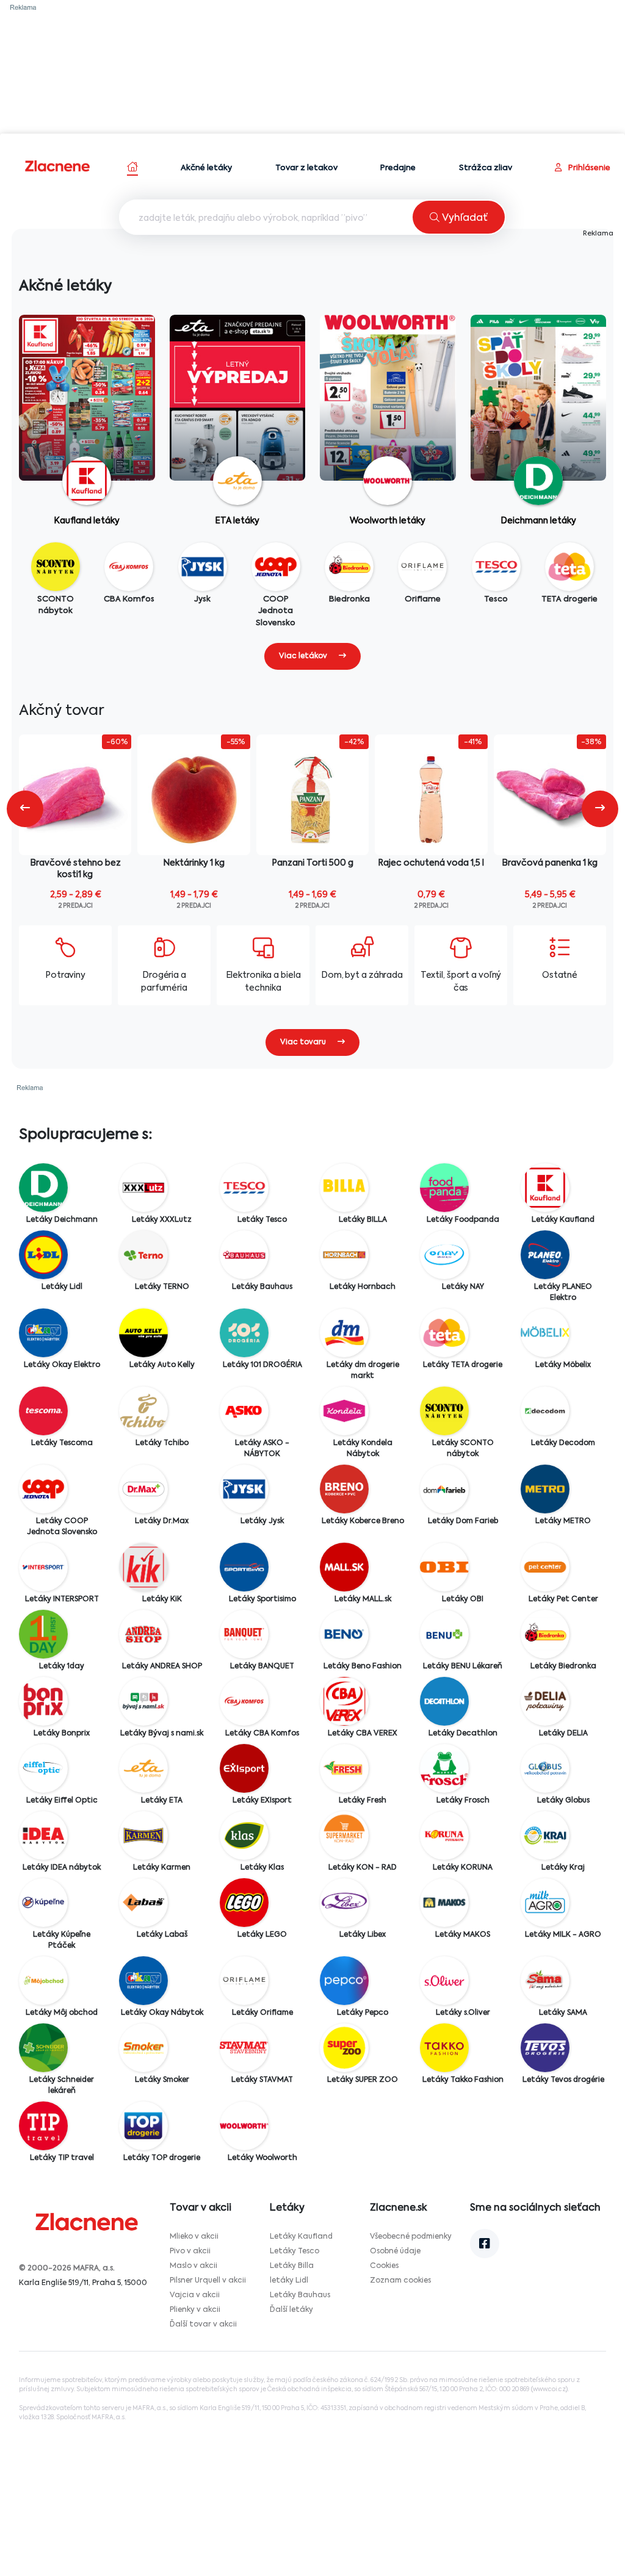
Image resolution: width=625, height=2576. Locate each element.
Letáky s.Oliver (463, 2013)
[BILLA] (344, 1188)
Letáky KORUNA (463, 1868)
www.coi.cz (549, 2389)
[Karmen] (143, 1835)
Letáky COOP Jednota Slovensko (62, 1527)
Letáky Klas (262, 1868)
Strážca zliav (486, 168)
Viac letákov (304, 656)
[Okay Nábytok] (143, 1981)
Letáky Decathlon (463, 1734)
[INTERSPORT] (43, 1567)
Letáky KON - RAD (363, 1868)
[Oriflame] (244, 1981)
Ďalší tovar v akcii (203, 2325)
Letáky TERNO (162, 1287)
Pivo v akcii (190, 2251)
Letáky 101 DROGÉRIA (262, 1365)
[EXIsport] (244, 1768)
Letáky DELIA (563, 1734)
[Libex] (344, 1903)
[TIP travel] (43, 2126)
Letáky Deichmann (62, 1220)
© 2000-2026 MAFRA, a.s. (67, 2269)
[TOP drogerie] (143, 2126)
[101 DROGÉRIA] (244, 1333)
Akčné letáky (206, 168)
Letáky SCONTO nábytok (463, 1449)
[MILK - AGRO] (545, 1903)
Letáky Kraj (563, 1868)
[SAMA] (545, 1981)
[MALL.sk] (344, 1567)
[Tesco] (244, 1188)
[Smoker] (143, 2048)
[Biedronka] (545, 1634)
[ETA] (143, 1768)
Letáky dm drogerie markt (363, 1371)
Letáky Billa (292, 2266)
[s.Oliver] (444, 1981)
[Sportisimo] (244, 1567)
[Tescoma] (43, 1411)
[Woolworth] (244, 2126)
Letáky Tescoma (62, 1443)
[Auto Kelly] (143, 1333)
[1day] (43, 1634)
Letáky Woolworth (262, 2158)
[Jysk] (244, 1489)
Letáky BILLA (363, 1220)
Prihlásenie (588, 168)
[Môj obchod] (43, 1981)
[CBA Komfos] (244, 1701)
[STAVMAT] (244, 2048)
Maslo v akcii (193, 2266)
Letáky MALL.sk (363, 1599)
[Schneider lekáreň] (43, 2048)
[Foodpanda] (444, 1188)
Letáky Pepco (363, 2013)
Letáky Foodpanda (463, 1220)
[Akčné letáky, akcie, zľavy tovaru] (59, 166)
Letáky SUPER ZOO (363, 2080)
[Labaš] (143, 1903)
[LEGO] (244, 1903)
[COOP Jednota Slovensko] (43, 1489)
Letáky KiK (162, 1599)
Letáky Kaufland (563, 1220)
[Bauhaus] (244, 1255)
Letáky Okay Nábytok (162, 2013)
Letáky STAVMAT (262, 2080)
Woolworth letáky (388, 521)
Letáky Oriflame (262, 2013)
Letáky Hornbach (363, 1287)
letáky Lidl (289, 2281)
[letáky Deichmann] (539, 423)
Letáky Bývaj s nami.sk (162, 1734)
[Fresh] (344, 1768)
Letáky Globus (563, 1801)
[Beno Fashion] (344, 1634)
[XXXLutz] (143, 1188)
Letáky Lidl (62, 1287)
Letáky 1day (62, 1667)
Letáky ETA (162, 1801)
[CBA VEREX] (344, 1701)
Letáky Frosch (463, 1801)
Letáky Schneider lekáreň (62, 2086)
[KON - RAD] (344, 1835)
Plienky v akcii (195, 2310)
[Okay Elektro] (43, 1333)
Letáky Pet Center (563, 1599)
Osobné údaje (395, 2251)
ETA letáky (237, 521)
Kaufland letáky (87, 521)
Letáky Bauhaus (262, 1287)
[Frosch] (444, 1768)
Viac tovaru (304, 1042)
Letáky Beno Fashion (363, 1667)
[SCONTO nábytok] (444, 1411)
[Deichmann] (43, 1188)
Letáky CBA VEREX (363, 1734)
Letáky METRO (563, 1521)
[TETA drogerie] (444, 1333)
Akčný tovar (62, 711)
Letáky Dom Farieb (463, 1521)
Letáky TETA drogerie (463, 1365)
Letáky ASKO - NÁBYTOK (262, 1449)
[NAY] (444, 1255)
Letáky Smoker (162, 2080)
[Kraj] (545, 1835)
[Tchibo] (143, 1411)
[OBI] (444, 1567)
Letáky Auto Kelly (162, 1365)
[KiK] (143, 1567)
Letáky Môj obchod (62, 2013)
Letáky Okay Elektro (62, 1365)
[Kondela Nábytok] (344, 1411)
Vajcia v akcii (195, 2295)
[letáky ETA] (238, 413)
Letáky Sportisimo (262, 1599)
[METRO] (545, 1489)
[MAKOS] (444, 1903)
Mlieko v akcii (194, 2237)
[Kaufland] (545, 1188)
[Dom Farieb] (444, 1489)
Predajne (398, 168)
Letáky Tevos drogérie (563, 2080)
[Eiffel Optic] (43, 1768)
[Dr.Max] (143, 1489)
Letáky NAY (463, 1287)
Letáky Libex (363, 1935)
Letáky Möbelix (563, 1365)
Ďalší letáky (291, 2310)
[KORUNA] (444, 1835)
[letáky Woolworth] (388, 414)
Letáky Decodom (563, 1443)
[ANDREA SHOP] (143, 1634)
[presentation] (25, 809)
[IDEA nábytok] (43, 1835)
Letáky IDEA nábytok (62, 1868)
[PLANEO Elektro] (545, 1255)
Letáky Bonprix (62, 1734)
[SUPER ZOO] (344, 2048)
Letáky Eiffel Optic (62, 1801)
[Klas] (244, 1835)
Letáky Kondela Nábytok (363, 1449)
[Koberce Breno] (344, 1489)
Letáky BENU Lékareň (463, 1667)
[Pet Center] (545, 1567)
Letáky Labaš (162, 1935)
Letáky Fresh (363, 1801)
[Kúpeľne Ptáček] (43, 1903)
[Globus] (545, 1768)
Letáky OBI (463, 1599)
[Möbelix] (545, 1333)
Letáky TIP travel (62, 2158)
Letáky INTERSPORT (62, 1599)
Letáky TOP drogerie (162, 2158)
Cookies (384, 2266)
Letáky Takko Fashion (463, 2080)
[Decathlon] (444, 1701)
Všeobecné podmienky (411, 2237)
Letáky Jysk (262, 1521)
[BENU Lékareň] (444, 1634)
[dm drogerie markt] (344, 1333)
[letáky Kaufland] (87, 402)
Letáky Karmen (162, 1868)
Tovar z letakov (306, 168)
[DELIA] (545, 1701)
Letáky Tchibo (162, 1443)
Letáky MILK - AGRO (563, 1935)
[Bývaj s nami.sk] (143, 1701)
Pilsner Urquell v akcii (208, 2281)
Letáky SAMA (563, 2013)
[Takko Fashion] (444, 2048)
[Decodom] (545, 1411)
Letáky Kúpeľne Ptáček (62, 1940)
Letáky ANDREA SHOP (162, 1667)
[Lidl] (43, 1255)
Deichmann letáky (538, 521)
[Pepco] (344, 1981)
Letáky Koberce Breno (363, 1521)
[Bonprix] (43, 1701)
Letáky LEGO (262, 1935)
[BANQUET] (244, 1634)
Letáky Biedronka (563, 1667)
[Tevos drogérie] (545, 2048)
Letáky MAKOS (463, 1935)
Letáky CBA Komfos (262, 1734)
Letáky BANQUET (262, 1667)
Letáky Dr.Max (162, 1521)
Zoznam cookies (400, 2281)
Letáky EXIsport (262, 1801)
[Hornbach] (344, 1255)
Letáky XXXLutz (162, 1220)
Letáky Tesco (262, 1220)
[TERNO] (143, 1255)
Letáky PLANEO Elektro (563, 1293)
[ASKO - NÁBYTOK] (244, 1411)
